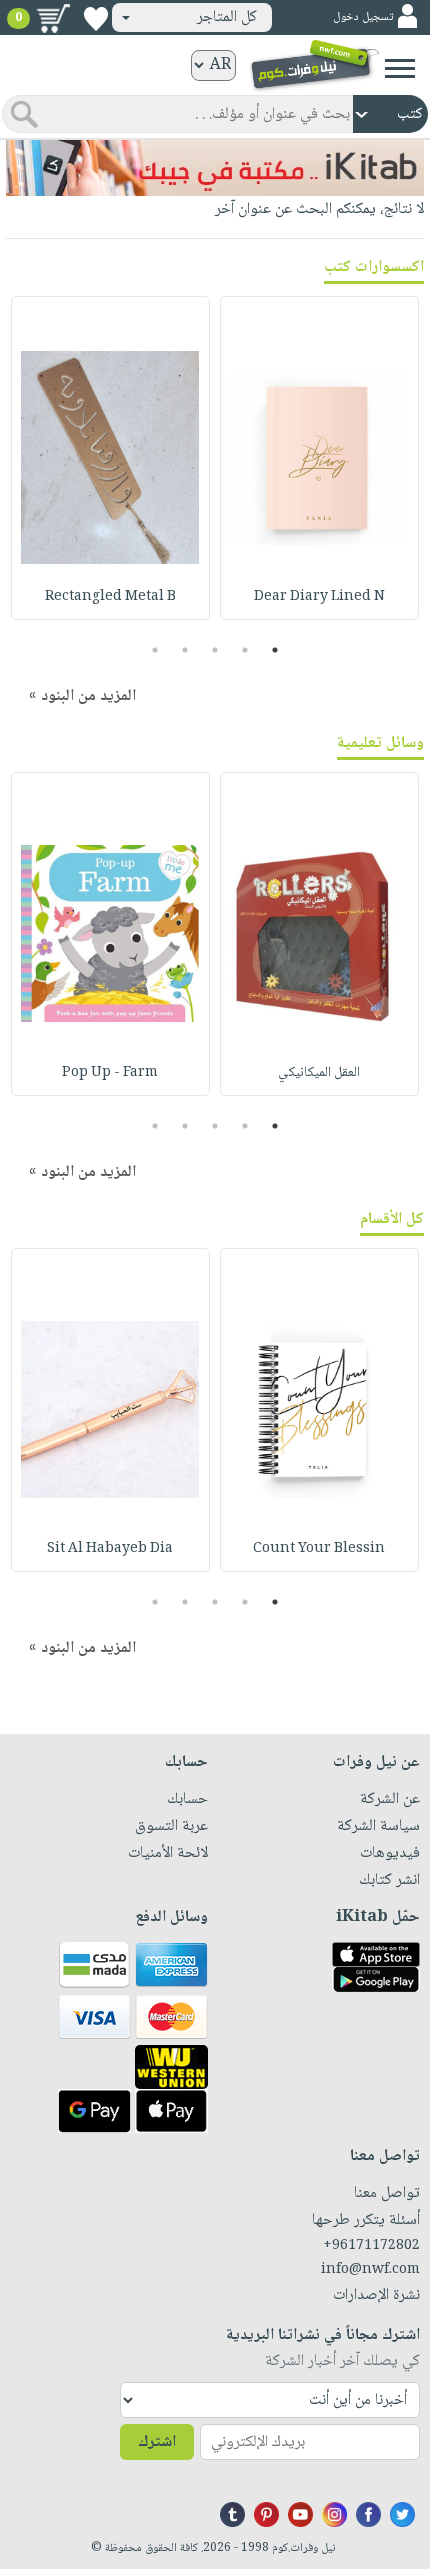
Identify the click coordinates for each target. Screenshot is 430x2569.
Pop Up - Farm (110, 1073)
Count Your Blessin (319, 1549)
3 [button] (215, 650)
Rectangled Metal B (110, 597)
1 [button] (275, 650)
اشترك (157, 2442)
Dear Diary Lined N (319, 597)
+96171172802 (371, 2246)
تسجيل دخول (363, 17)
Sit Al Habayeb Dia (110, 1549)
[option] (319, 458)
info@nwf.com (370, 2270)
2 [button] (245, 650)
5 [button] (155, 650)
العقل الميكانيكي (319, 1073)
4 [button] (185, 650)
